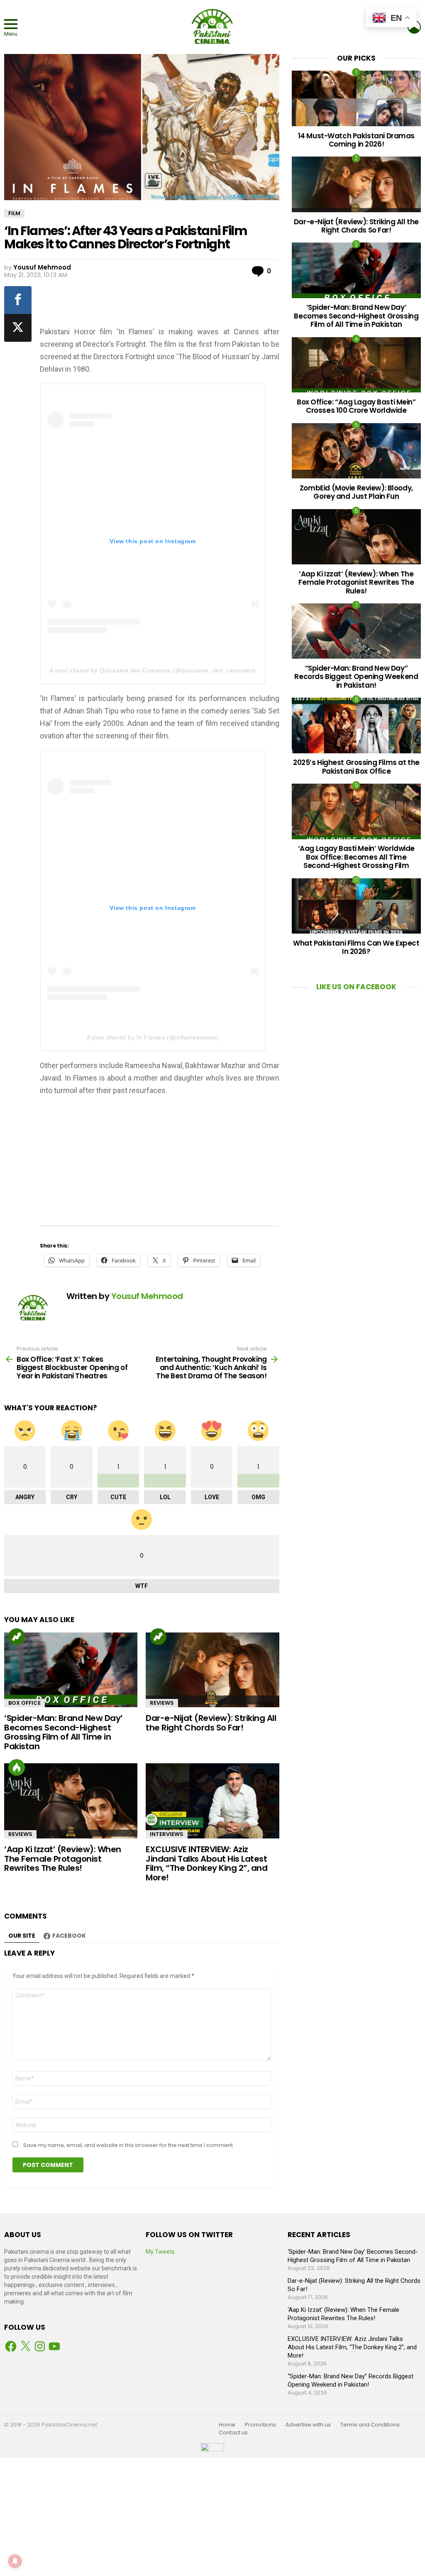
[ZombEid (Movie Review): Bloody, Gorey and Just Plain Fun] (356, 451)
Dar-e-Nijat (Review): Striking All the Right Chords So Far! (211, 1723)
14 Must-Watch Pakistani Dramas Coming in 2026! (356, 140)
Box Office (24, 1703)
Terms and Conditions (370, 2425)
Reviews (162, 1703)
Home (227, 2425)
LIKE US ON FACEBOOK (356, 987)
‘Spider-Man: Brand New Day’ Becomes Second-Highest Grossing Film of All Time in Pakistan (64, 1732)
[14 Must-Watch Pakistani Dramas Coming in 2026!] (356, 98)
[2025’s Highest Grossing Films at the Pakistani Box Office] (356, 725)
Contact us (233, 2433)
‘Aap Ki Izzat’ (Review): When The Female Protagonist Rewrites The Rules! (63, 1859)
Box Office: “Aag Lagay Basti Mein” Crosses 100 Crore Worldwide (356, 406)
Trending (17, 1637)
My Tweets (160, 2252)
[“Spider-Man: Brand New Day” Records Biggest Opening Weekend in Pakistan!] (356, 631)
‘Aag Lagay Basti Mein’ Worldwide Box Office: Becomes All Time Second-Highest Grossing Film (356, 857)
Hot (17, 1767)
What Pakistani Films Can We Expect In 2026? (356, 947)
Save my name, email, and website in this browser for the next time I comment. (129, 2145)
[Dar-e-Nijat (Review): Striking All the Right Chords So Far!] (212, 1670)
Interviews (167, 1834)
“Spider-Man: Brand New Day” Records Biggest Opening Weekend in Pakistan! (356, 677)
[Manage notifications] (15, 2561)
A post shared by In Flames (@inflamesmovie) (153, 1037)
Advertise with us (308, 2425)
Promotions (260, 2425)
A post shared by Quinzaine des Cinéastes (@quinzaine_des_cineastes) (153, 670)
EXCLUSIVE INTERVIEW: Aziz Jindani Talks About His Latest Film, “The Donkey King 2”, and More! (206, 1863)
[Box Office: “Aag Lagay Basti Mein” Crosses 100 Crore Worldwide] (356, 365)
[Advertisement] (178, 303)
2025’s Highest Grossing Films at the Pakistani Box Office (356, 767)
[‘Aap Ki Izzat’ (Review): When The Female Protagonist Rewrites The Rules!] (71, 1801)
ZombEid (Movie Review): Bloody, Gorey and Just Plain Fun (356, 492)
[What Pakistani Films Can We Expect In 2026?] (356, 906)
